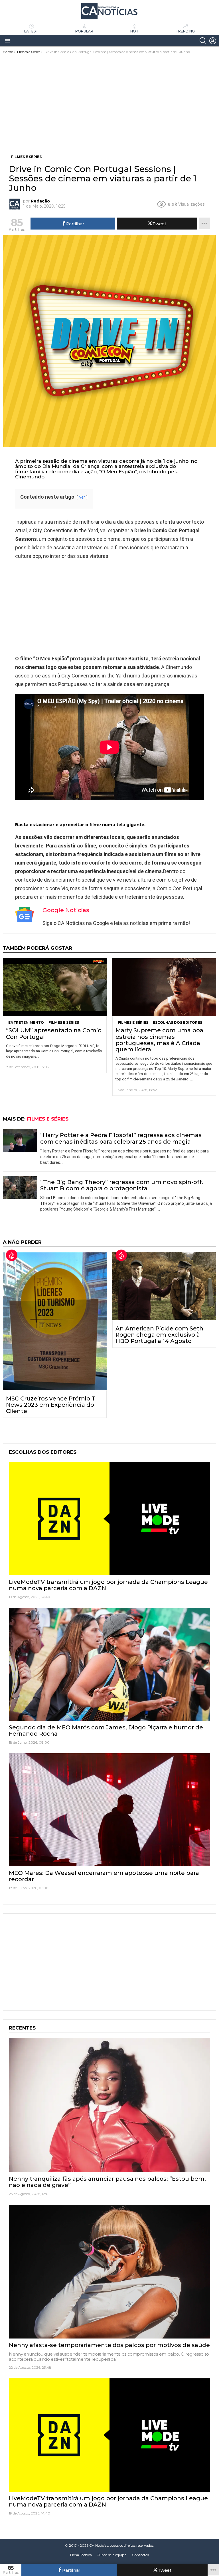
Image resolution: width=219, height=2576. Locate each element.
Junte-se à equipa (112, 2555)
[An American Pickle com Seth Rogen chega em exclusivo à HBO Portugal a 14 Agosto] (164, 1286)
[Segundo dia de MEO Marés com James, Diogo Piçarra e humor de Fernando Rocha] (109, 1664)
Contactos (140, 2555)
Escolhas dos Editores (178, 1022)
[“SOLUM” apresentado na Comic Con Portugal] (55, 987)
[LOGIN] (213, 41)
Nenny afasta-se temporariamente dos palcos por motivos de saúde (109, 2345)
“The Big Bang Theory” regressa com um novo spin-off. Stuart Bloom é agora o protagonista (122, 1185)
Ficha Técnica (81, 2555)
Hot (134, 31)
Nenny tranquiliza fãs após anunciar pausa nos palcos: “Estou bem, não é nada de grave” (107, 2182)
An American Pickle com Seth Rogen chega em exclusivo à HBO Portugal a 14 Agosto (159, 1335)
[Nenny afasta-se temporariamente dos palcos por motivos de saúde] (109, 2272)
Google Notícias (66, 910)
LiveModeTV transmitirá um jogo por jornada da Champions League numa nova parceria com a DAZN (108, 1585)
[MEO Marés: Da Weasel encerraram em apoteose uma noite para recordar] (109, 1810)
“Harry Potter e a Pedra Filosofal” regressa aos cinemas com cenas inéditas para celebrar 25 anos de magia (121, 1138)
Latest (31, 31)
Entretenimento (26, 1022)
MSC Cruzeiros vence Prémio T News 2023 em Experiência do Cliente (51, 1405)
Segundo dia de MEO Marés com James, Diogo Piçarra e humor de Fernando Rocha (106, 1731)
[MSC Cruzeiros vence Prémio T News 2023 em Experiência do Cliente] (55, 1321)
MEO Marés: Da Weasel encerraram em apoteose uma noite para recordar (104, 1876)
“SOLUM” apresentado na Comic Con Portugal (54, 1033)
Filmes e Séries (64, 1022)
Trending (185, 31)
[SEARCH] (203, 41)
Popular (84, 31)
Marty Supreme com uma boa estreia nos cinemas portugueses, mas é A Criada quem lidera (159, 1040)
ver (82, 497)
